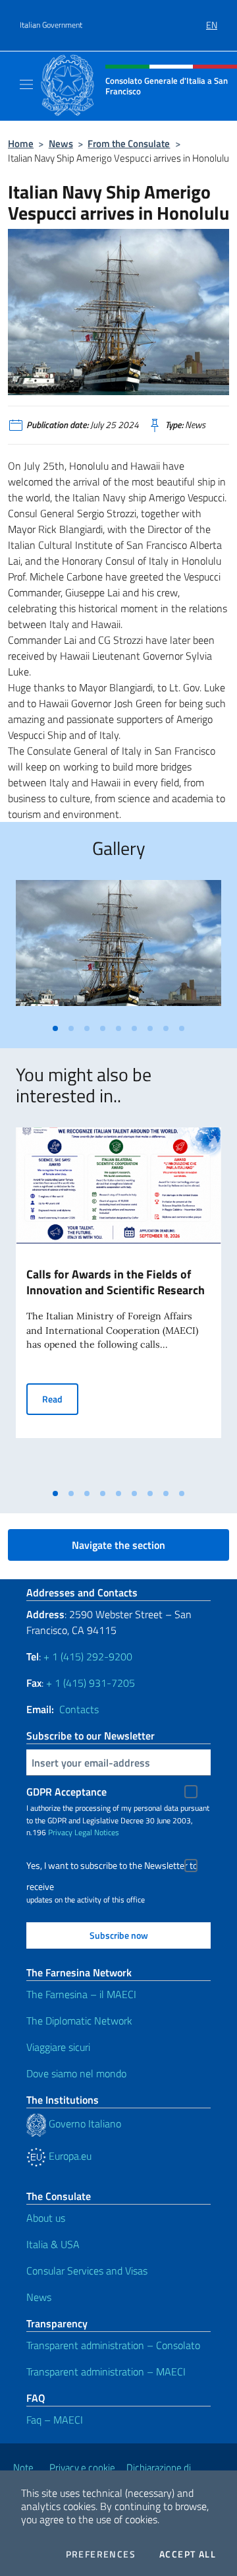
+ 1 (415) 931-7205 (91, 1683)
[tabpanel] (118, 948)
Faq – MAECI (55, 2420)
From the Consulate (129, 143)
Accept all (188, 2554)
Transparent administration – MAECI (106, 2372)
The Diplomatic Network (79, 2021)
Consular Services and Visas (87, 2271)
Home (21, 143)
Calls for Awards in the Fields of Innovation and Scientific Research (116, 1282)
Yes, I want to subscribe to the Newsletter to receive (112, 1867)
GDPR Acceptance (66, 1792)
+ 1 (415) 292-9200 (88, 1656)
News (61, 143)
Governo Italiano (84, 2123)
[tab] (55, 1028)
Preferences (101, 2554)
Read (60, 1398)
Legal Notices (97, 1832)
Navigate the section (118, 1545)
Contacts (79, 1709)
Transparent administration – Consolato (113, 2345)
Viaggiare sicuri (58, 2047)
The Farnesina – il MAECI (81, 1994)
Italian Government (51, 25)
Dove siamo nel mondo (76, 2073)
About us (46, 2218)
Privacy (60, 1832)
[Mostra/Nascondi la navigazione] (26, 84)
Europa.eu (69, 2156)
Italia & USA (53, 2244)
